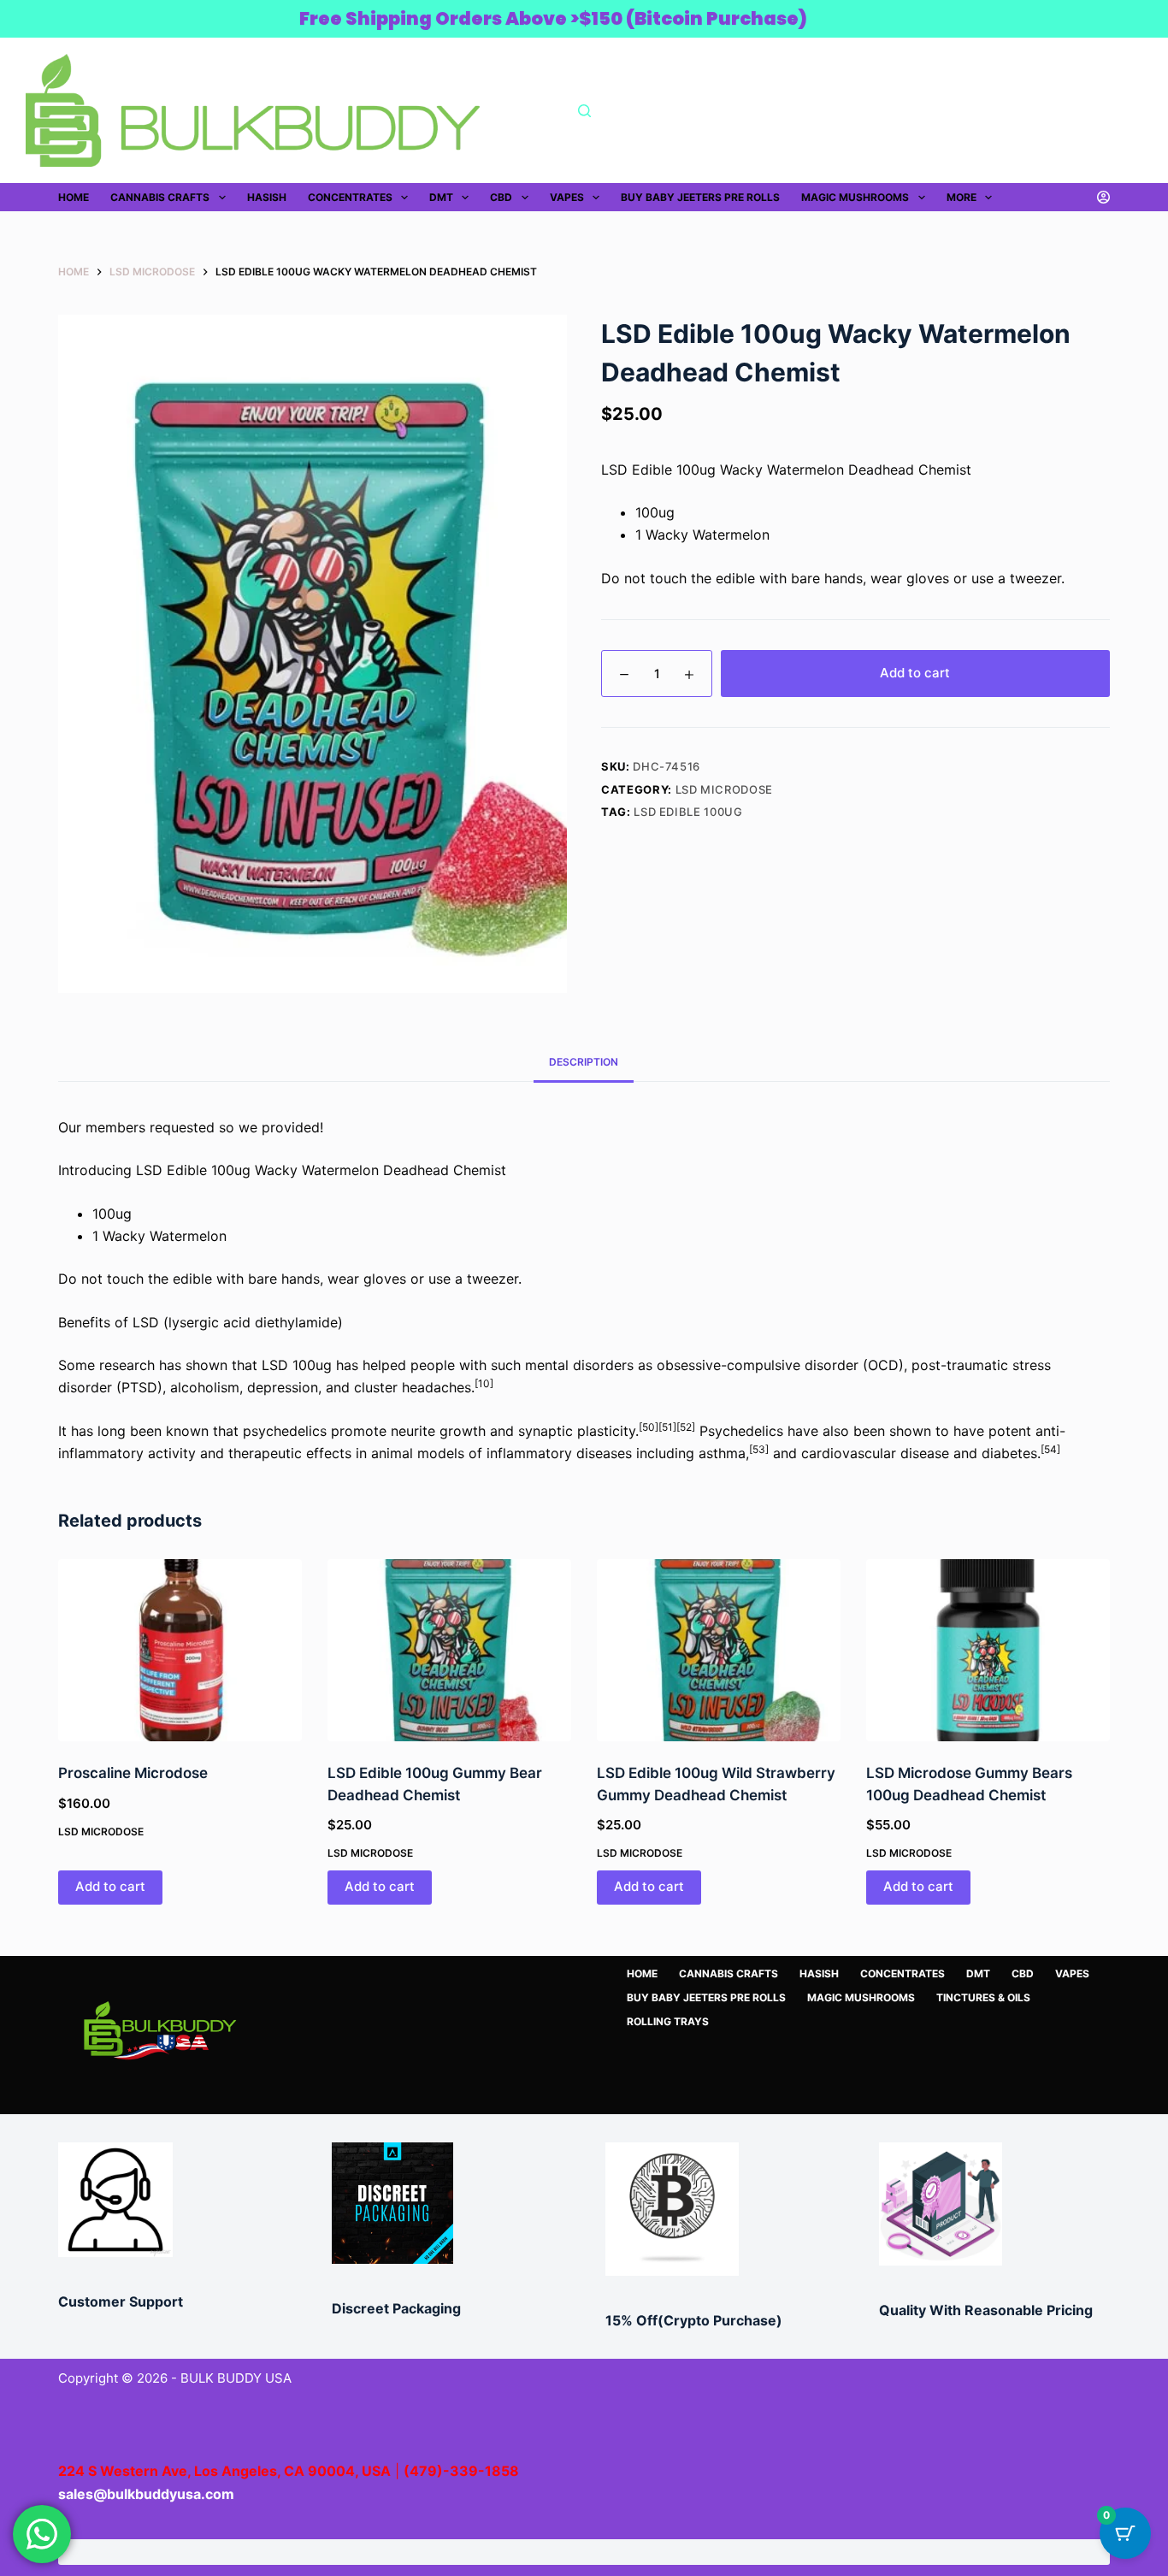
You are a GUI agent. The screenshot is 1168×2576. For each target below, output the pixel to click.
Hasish (267, 197)
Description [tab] (584, 1062)
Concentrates (350, 197)
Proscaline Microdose (133, 1773)
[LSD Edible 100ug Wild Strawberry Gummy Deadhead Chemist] (719, 1651)
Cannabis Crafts (160, 197)
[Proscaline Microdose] (180, 1651)
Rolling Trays (668, 2021)
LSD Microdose (724, 789)
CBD (501, 197)
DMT (441, 197)
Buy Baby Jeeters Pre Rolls (700, 197)
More (962, 197)
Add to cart (915, 673)
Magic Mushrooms (855, 197)
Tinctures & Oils (983, 1997)
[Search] (584, 111)
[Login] (1103, 197)
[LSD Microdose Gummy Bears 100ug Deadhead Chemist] (988, 1651)
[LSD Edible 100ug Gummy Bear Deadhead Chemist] (449, 1651)
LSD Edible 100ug (688, 812)
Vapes (567, 197)
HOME (74, 197)
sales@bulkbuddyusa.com (146, 2494)
